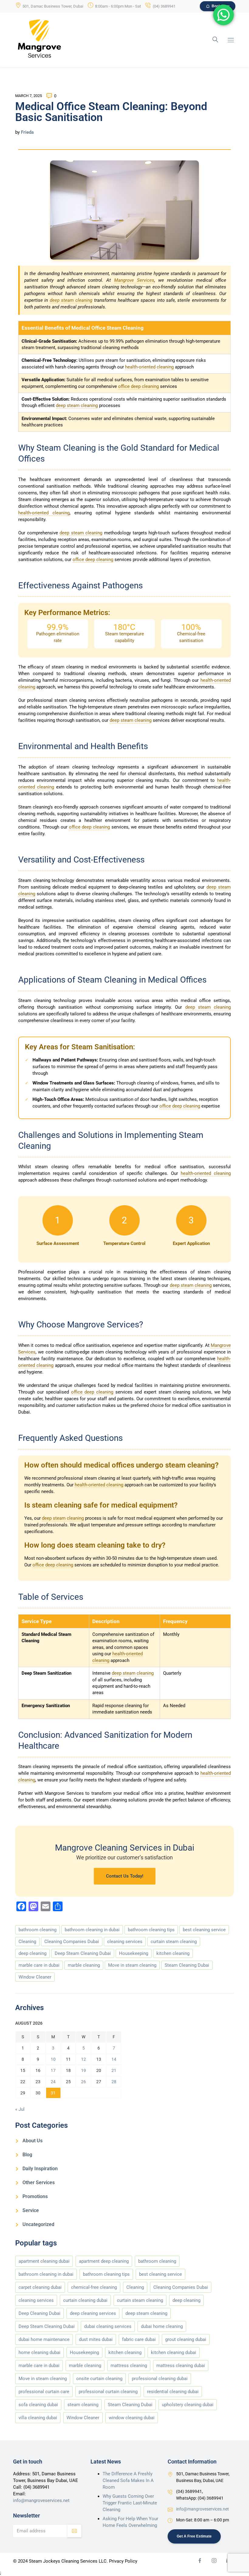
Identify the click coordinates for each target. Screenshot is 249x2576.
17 (53, 2070)
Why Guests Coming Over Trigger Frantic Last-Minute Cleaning (130, 2503)
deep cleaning (32, 1953)
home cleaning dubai (39, 2352)
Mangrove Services (134, 280)
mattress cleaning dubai (181, 2366)
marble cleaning (84, 1965)
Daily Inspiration (40, 2169)
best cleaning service (204, 1930)
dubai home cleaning (162, 2326)
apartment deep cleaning (104, 2261)
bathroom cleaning (38, 1930)
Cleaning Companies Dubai (72, 1942)
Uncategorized (38, 2224)
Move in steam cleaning (132, 1965)
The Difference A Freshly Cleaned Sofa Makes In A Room (128, 2480)
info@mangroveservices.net (41, 2500)
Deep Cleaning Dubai (39, 2313)
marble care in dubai (39, 1965)
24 (53, 2082)
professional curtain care (44, 2392)
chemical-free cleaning (94, 2287)
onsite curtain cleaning (99, 2379)
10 (53, 2059)
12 (84, 2059)
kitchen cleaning (173, 1953)
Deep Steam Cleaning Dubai (83, 1953)
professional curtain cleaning (108, 2392)
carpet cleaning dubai (40, 2287)
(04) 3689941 (164, 6)
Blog (27, 2155)
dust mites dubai (96, 2339)
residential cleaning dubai (173, 2392)
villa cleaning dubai (38, 2418)
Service (31, 2210)
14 (114, 2059)
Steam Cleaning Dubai (187, 1965)
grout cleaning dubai (186, 2339)
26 (84, 2082)
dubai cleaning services (108, 2326)
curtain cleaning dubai (85, 2300)
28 (114, 2082)
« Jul (20, 2109)
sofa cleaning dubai (38, 2405)
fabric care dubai (139, 2339)
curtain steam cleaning (174, 1942)
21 (114, 2070)
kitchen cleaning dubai (174, 2352)
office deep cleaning (138, 386)
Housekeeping (134, 1953)
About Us (32, 2141)
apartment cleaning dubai (44, 2261)
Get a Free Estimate (194, 2536)
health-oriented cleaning (149, 367)
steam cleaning (83, 2405)
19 (84, 2070)
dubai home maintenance (44, 2339)
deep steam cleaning (71, 300)
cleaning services (125, 1942)
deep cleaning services (93, 2313)
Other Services (39, 2183)
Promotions (35, 2196)
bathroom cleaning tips (151, 1930)
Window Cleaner (35, 1977)
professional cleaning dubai (160, 2379)
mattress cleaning (129, 2366)
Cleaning (27, 1942)
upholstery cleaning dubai (188, 2405)
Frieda (27, 132)
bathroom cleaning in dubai (92, 1930)
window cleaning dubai (132, 2418)
